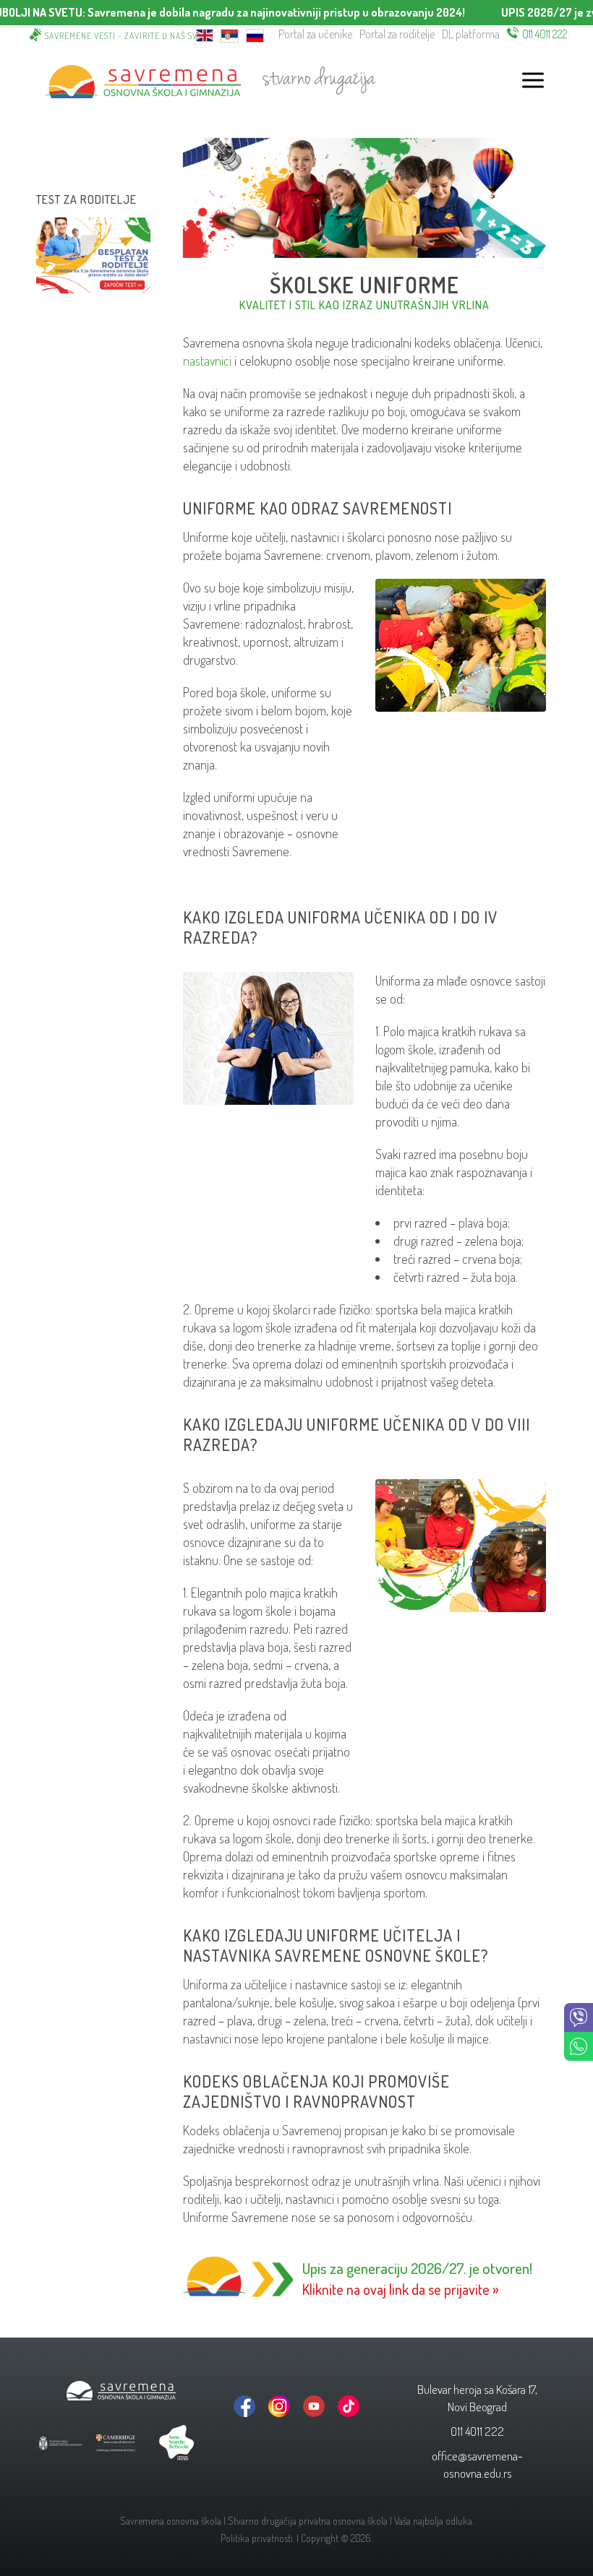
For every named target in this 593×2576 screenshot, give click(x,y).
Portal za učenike (315, 34)
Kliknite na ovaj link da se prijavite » (401, 2289)
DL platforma (471, 34)
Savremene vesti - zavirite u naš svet (126, 36)
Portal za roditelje (397, 34)
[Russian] (255, 34)
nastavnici (207, 361)
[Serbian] (230, 34)
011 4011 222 (545, 34)
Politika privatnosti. (257, 2538)
